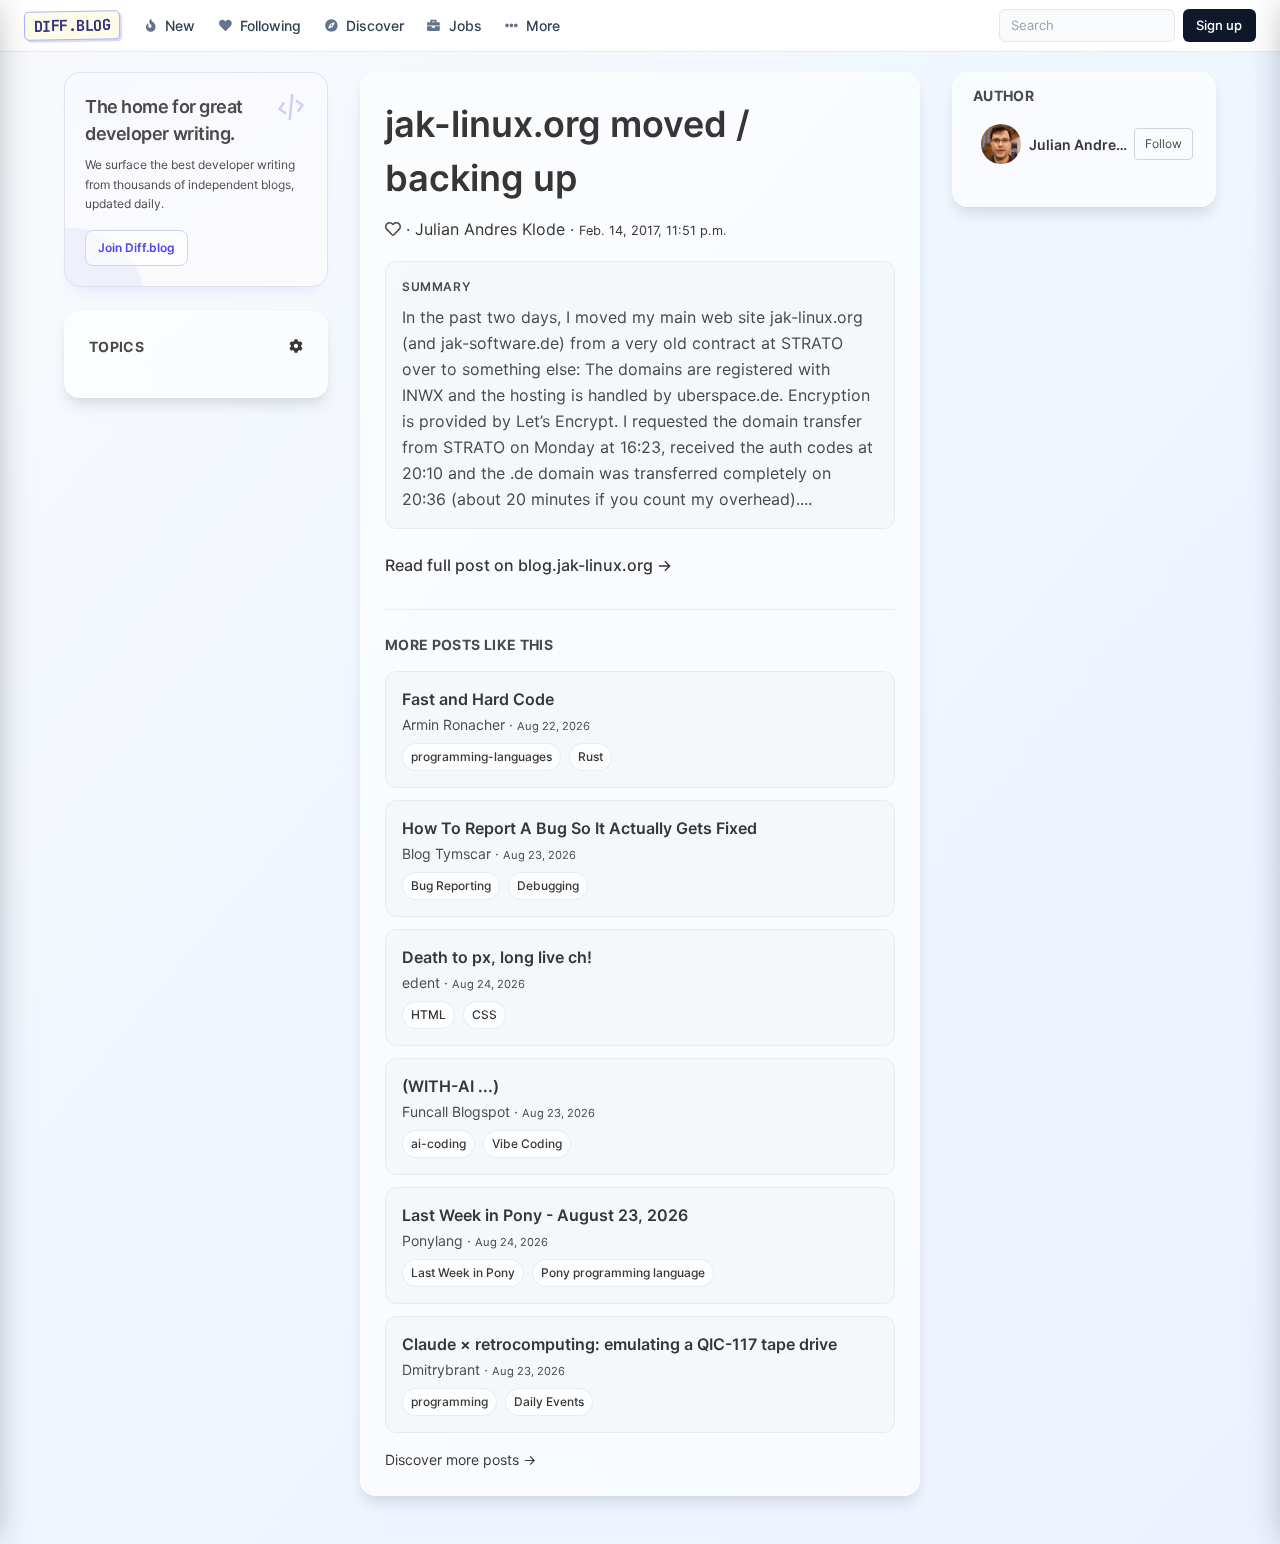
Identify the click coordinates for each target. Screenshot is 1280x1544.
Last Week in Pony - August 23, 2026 (545, 1215)
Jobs (465, 25)
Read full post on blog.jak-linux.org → (528, 565)
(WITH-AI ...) (450, 1086)
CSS (484, 1014)
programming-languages (481, 756)
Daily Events (549, 1401)
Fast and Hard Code (478, 699)
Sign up (1219, 25)
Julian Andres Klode (490, 229)
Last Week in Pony (463, 1272)
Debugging (548, 885)
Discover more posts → (460, 1459)
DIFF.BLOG (72, 25)
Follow (1163, 143)
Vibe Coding (527, 1143)
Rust (590, 756)
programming (449, 1401)
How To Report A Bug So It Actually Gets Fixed (579, 828)
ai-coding (438, 1143)
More (543, 25)
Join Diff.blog (136, 247)
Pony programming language (623, 1272)
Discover (375, 25)
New (180, 25)
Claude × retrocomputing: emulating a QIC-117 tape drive (619, 1344)
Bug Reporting (451, 885)
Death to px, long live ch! (497, 957)
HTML (428, 1014)
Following (270, 25)
